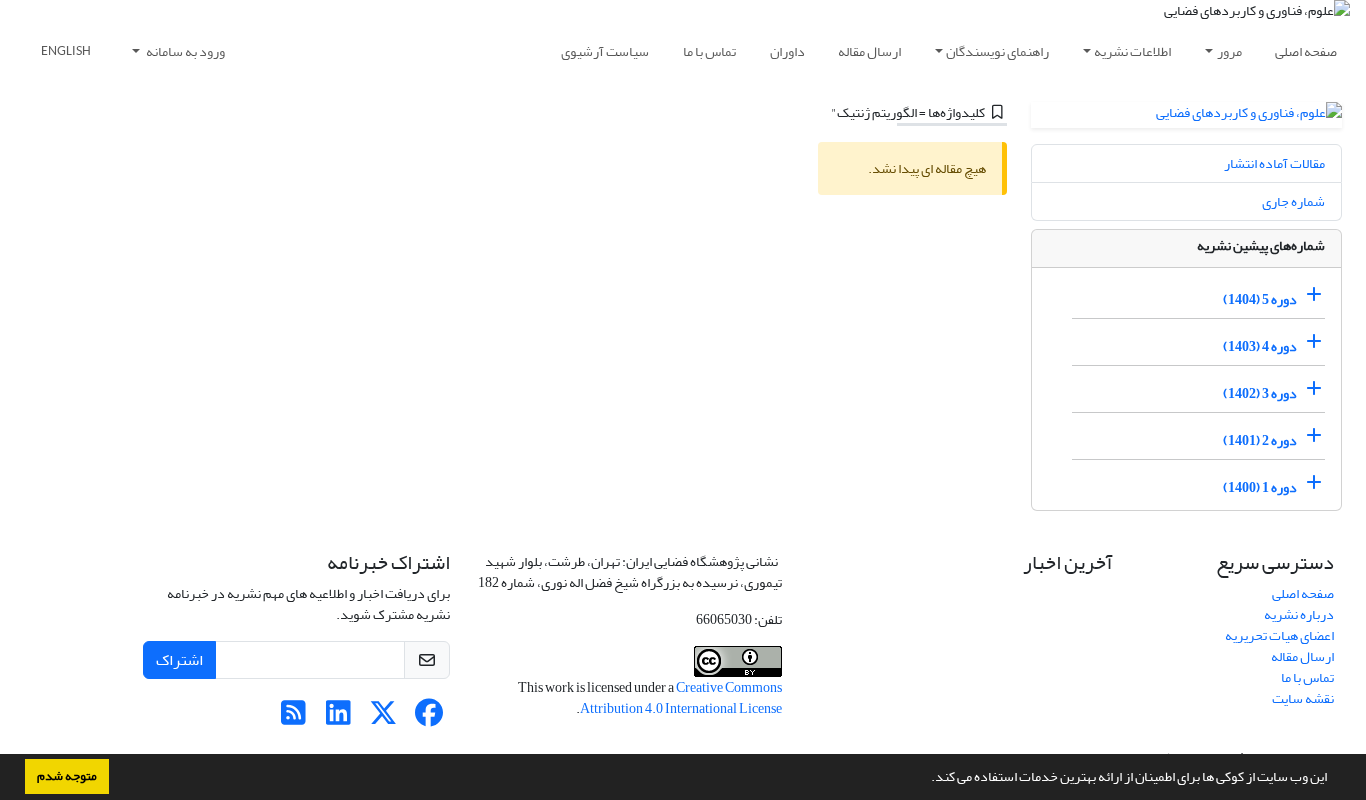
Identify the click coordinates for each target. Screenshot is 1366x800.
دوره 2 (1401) (1260, 440)
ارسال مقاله (869, 51)
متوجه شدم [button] (67, 776)
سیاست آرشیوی (605, 51)
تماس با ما (709, 51)
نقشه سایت (1303, 698)
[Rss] (293, 718)
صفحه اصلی (1306, 51)
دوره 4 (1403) (1260, 346)
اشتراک (179, 660)
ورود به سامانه (184, 51)
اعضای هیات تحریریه (1279, 635)
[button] (926, 779)
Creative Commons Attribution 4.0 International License (681, 698)
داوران (787, 51)
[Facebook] (428, 718)
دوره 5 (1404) (1260, 299)
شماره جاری (1293, 201)
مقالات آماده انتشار (1274, 163)
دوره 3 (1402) (1260, 393)
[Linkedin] (338, 718)
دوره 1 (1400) (1260, 487)
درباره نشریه (1299, 614)
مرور (1229, 51)
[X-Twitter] (383, 718)
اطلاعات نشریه (1132, 51)
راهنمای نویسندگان (997, 51)
